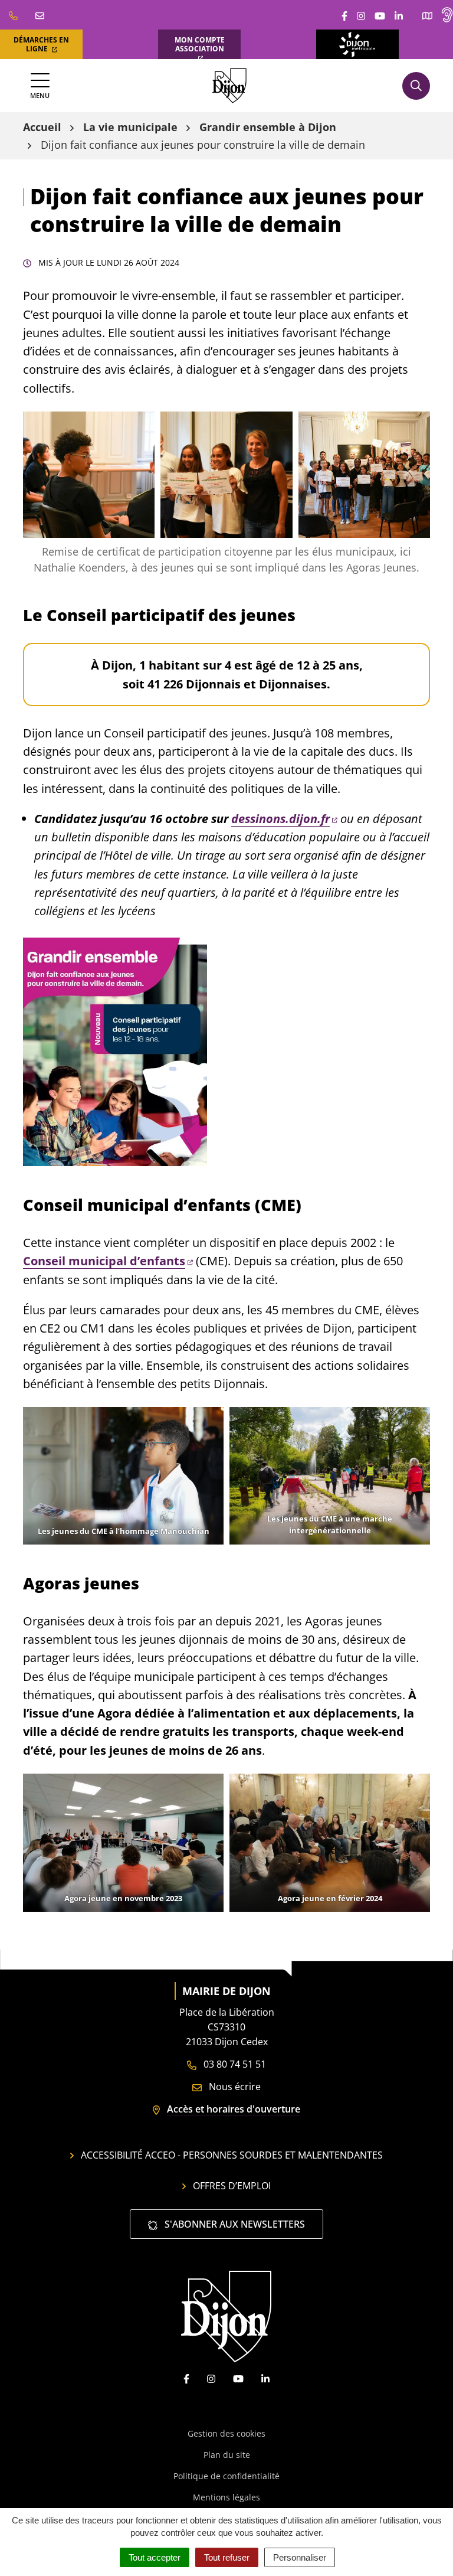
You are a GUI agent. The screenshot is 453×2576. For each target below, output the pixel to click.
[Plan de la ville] (427, 15)
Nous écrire (234, 2087)
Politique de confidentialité (226, 2476)
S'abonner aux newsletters (234, 2224)
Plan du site (227, 2455)
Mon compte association (200, 44)
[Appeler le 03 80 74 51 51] (13, 15)
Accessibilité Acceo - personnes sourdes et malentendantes (232, 2155)
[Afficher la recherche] (416, 86)
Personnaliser (300, 2557)
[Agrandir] (139, 427)
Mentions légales (226, 2497)
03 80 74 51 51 (234, 2064)
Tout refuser (227, 2557)
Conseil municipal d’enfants (104, 1261)
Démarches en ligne (41, 44)
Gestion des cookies (226, 2433)
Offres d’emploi (232, 2186)
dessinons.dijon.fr (280, 819)
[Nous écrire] (40, 15)
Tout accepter (155, 2557)
